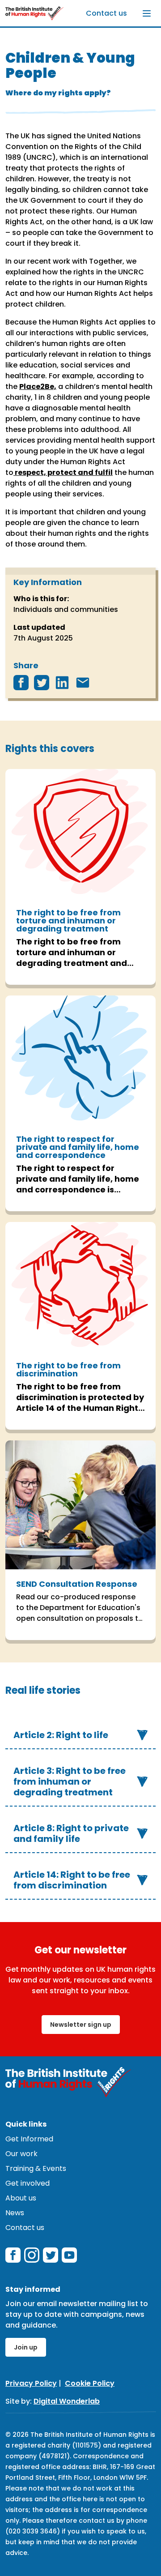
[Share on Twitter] (42, 683)
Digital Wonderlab (67, 2401)
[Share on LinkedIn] (62, 683)
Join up (26, 2347)
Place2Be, (38, 387)
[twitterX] (51, 2255)
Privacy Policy (31, 2383)
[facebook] (13, 2255)
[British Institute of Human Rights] (34, 13)
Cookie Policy (90, 2383)
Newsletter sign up (81, 2025)
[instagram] (32, 2255)
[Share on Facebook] (21, 683)
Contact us (106, 13)
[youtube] (69, 2255)
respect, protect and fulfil (63, 472)
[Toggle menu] (147, 13)
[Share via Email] (83, 683)
